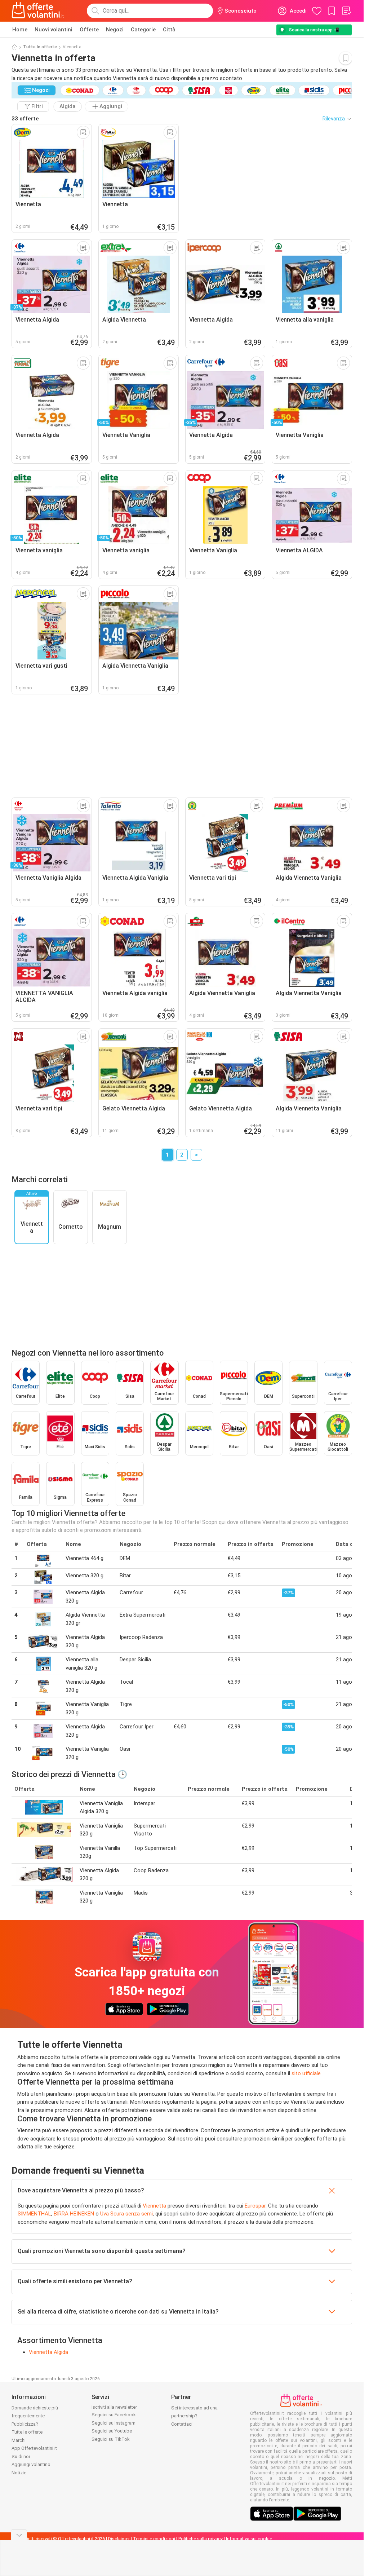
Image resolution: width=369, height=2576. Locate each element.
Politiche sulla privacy (201, 2539)
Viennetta (154, 2206)
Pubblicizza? (25, 2424)
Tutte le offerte (40, 47)
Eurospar (255, 2206)
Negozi (115, 30)
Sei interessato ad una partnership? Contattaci (194, 2416)
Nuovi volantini (54, 30)
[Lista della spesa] (346, 11)
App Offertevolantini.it (34, 2448)
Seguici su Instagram (114, 2423)
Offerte (89, 30)
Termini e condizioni (154, 2539)
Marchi (19, 2440)
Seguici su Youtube (112, 2431)
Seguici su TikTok (111, 2439)
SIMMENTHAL (34, 2214)
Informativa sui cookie (249, 2539)
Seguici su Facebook (114, 2415)
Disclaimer (119, 2539)
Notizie (19, 2473)
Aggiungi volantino (31, 2464)
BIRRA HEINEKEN (74, 2214)
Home (20, 30)
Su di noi (21, 2456)
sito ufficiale (306, 2073)
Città (169, 30)
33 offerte (25, 119)
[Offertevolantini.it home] (38, 11)
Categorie (143, 30)
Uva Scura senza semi (126, 2214)
